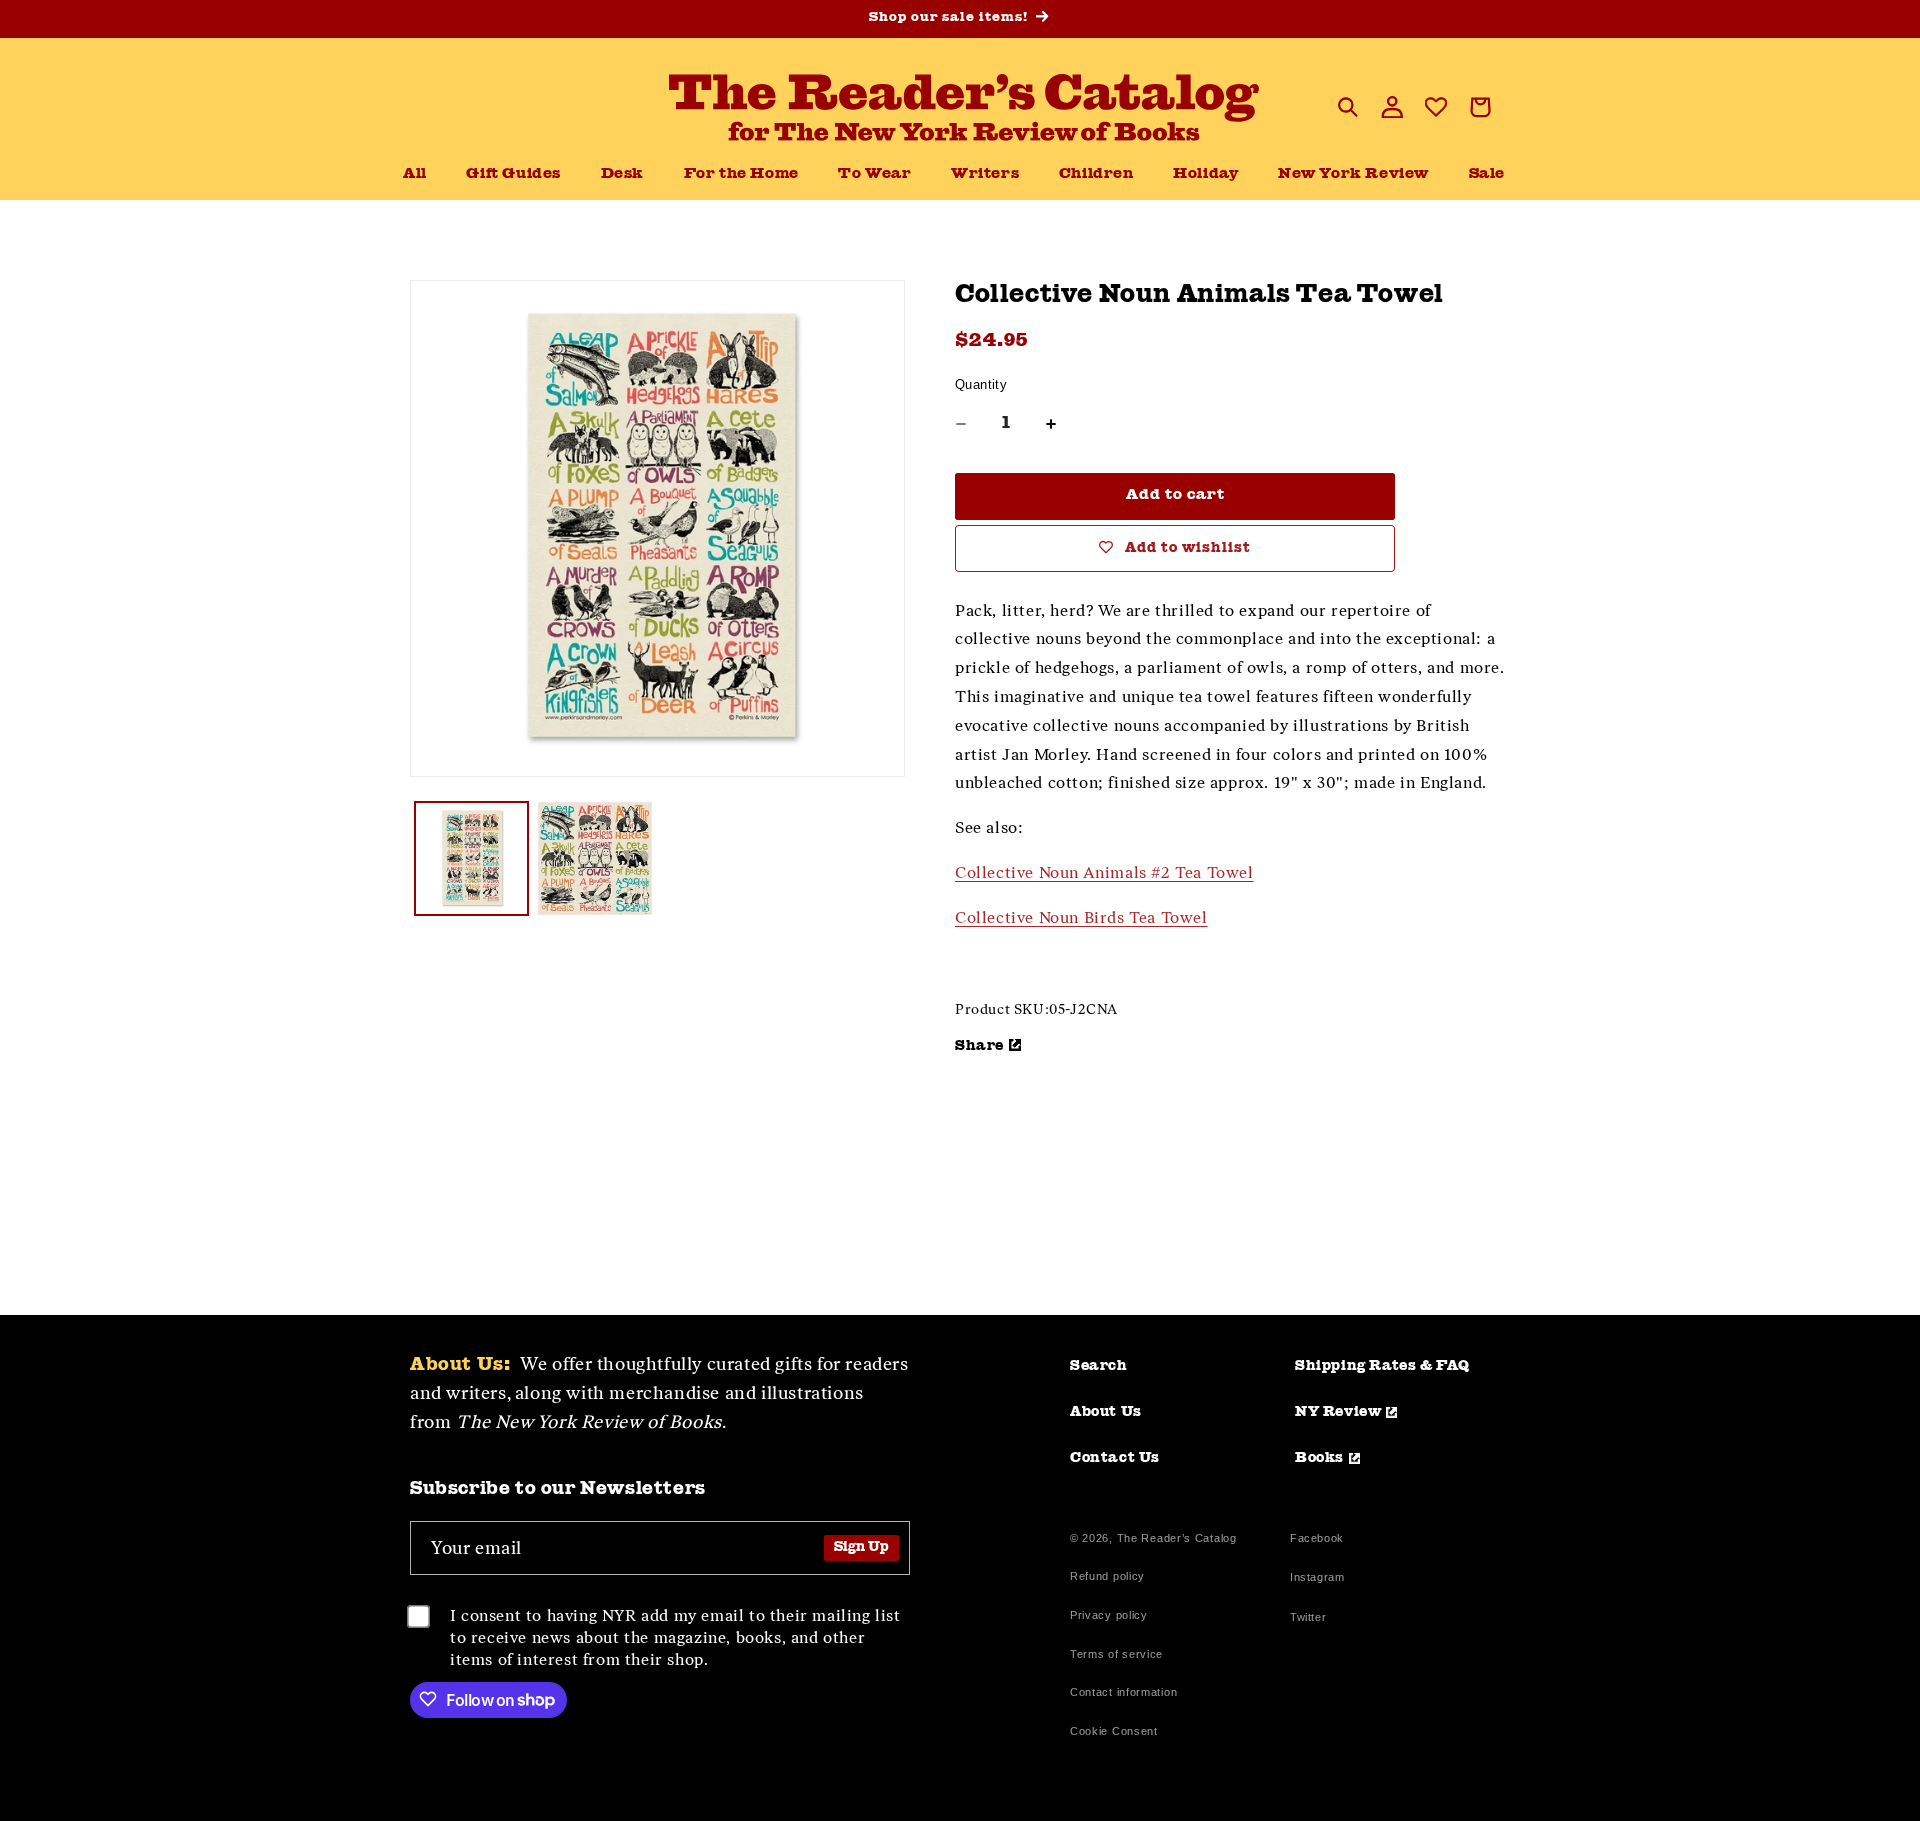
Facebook (1317, 1540)
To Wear (874, 174)
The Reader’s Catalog (1177, 1538)
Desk (622, 174)
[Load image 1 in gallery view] (471, 858)
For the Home (741, 174)
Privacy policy (1109, 1615)
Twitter (1312, 1619)
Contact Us (1115, 1458)
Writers (985, 174)
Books (1319, 1458)
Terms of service (1116, 1654)
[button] (622, 175)
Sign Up (861, 1547)
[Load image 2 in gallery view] (594, 858)
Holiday (1205, 174)
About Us (1106, 1412)
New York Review (1353, 174)
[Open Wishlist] (1436, 107)
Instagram (1317, 1579)
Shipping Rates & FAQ (1382, 1366)
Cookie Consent (1114, 1731)
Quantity (981, 384)
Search (1099, 1366)
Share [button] (979, 1046)
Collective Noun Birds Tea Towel (1081, 917)
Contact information (1123, 1692)
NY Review (1338, 1412)
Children (1096, 174)
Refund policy (1107, 1576)
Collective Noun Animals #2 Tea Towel (1104, 872)
